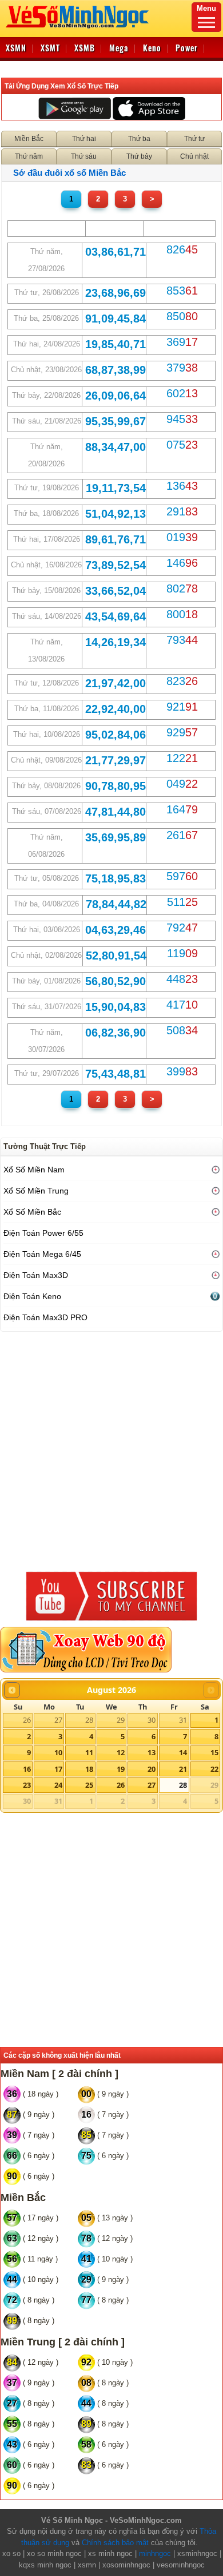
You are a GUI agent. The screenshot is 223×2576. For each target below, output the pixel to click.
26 (27, 1720)
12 (121, 1752)
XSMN (16, 48)
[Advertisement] (111, 1449)
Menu (206, 8)
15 (214, 1752)
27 (58, 1720)
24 (58, 1785)
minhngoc (155, 2553)
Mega (119, 48)
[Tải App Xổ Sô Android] (75, 108)
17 (58, 1769)
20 (152, 1769)
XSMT (50, 48)
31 (183, 1720)
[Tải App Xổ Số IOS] (148, 108)
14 (183, 1752)
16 (27, 1769)
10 (58, 1752)
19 (121, 1769)
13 (152, 1752)
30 (152, 1720)
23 (27, 1785)
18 (89, 1769)
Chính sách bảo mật (115, 2543)
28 (89, 1720)
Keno (152, 48)
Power (187, 48)
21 (183, 1769)
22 (214, 1769)
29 (121, 1720)
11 (89, 1752)
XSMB (85, 48)
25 (89, 1785)
